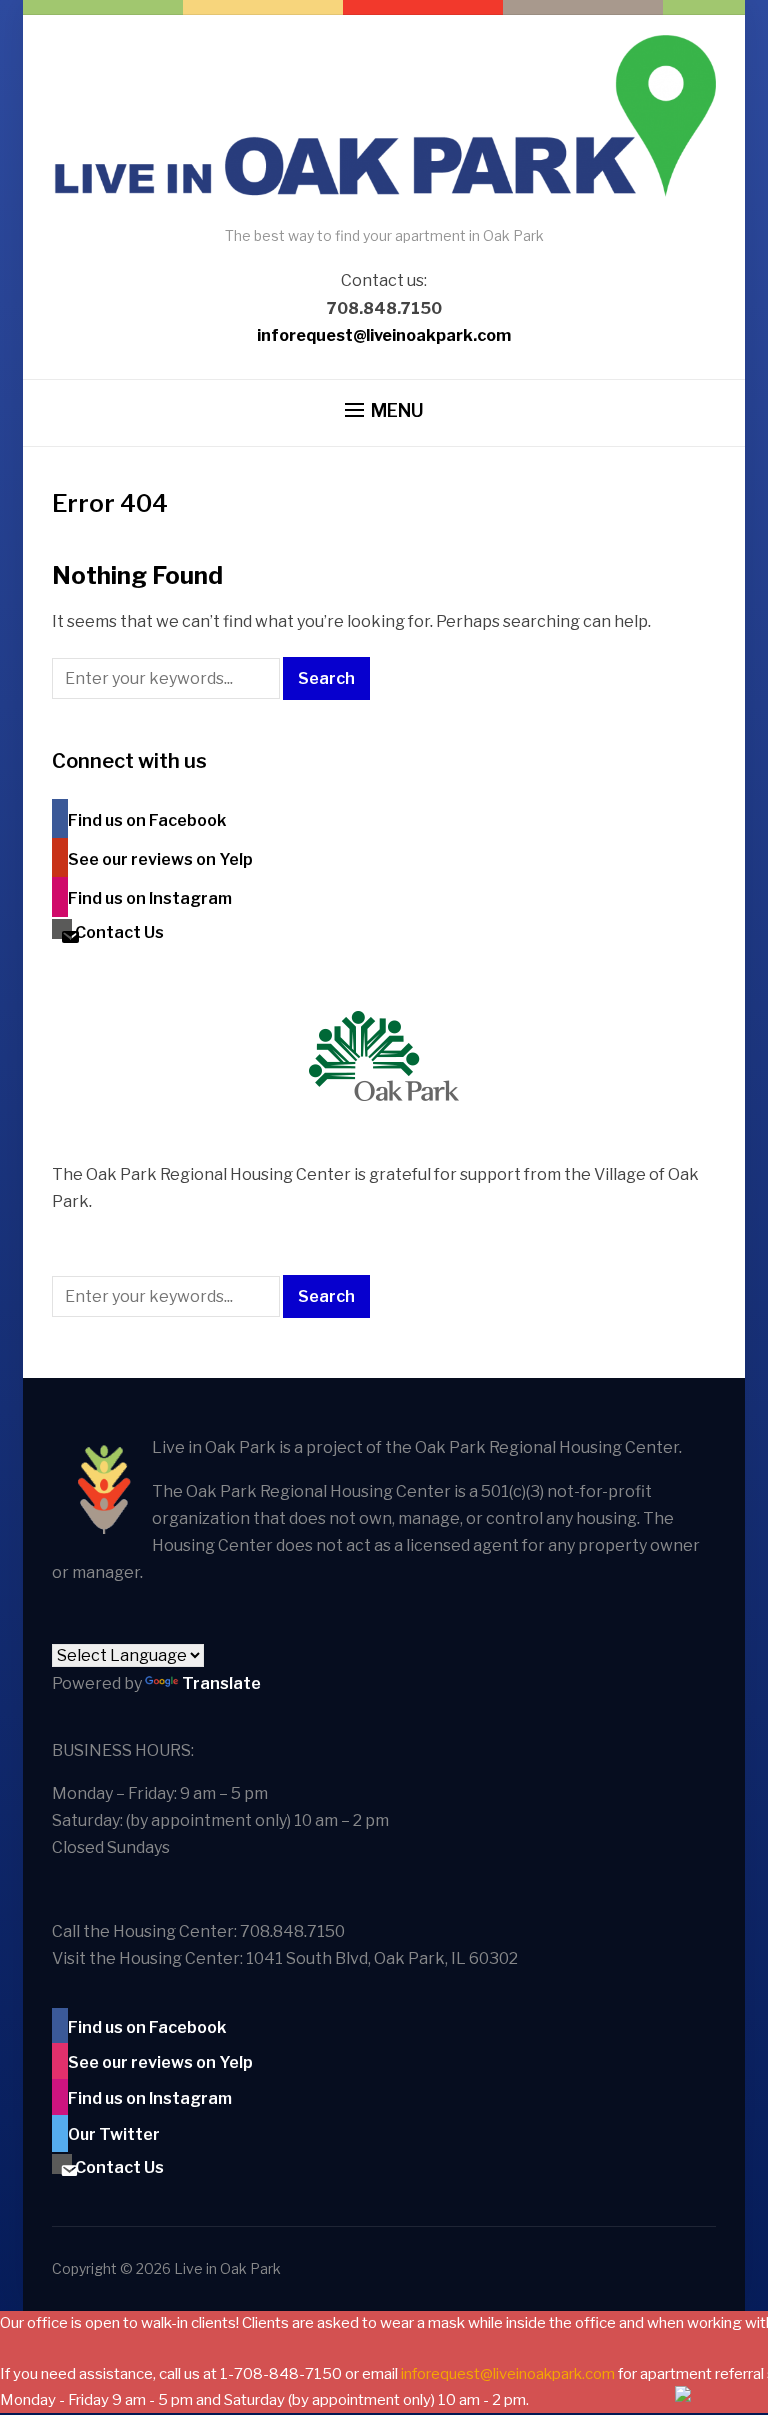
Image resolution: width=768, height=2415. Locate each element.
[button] (384, 411)
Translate (221, 1683)
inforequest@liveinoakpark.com (384, 335)
